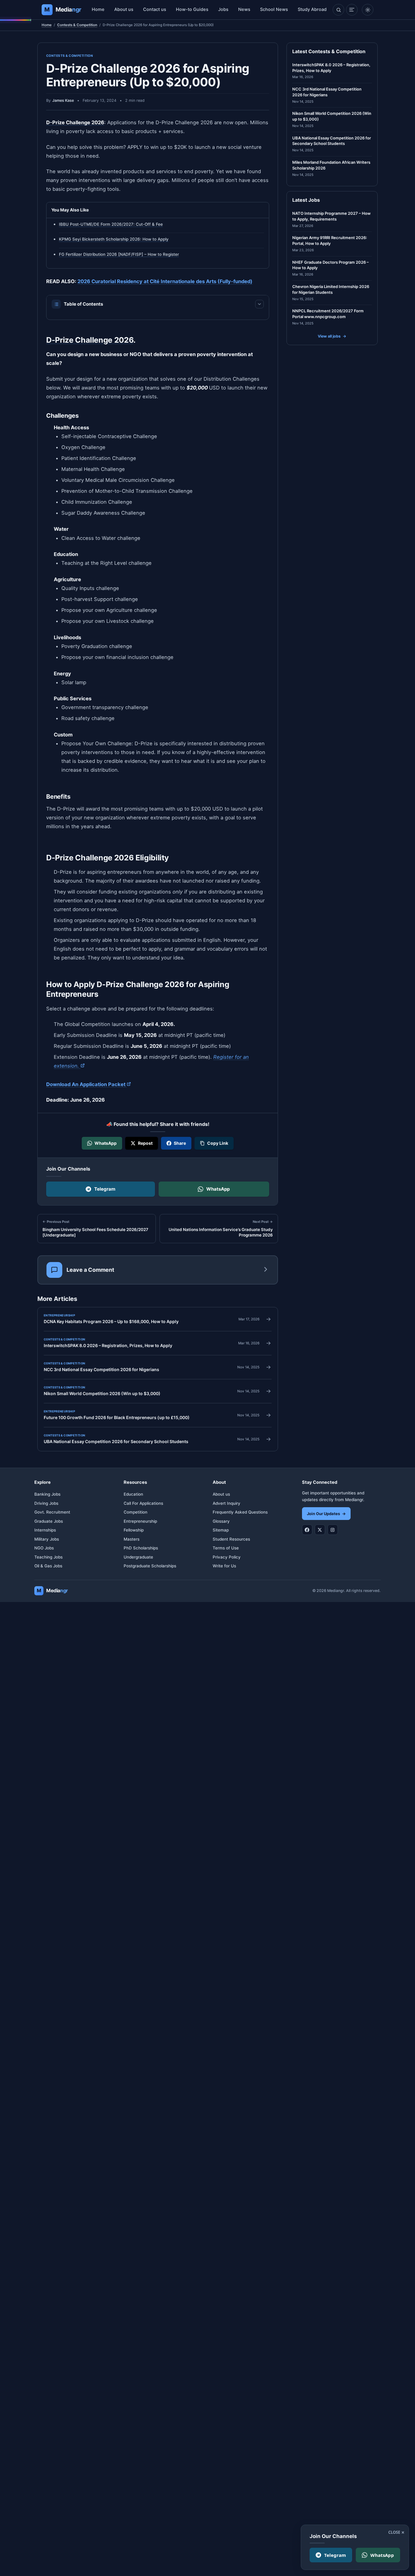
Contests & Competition (77, 25)
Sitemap (221, 1530)
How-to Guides (192, 9)
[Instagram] (333, 1530)
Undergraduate (138, 1557)
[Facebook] (307, 1530)
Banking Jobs (47, 1494)
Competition (135, 1512)
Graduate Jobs (49, 1521)
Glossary (221, 1521)
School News (274, 9)
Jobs (223, 9)
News (244, 9)
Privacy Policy (227, 1557)
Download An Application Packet (89, 1084)
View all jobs (332, 336)
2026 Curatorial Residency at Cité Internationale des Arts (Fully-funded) (165, 281)
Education (133, 1494)
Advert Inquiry (226, 1503)
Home (98, 9)
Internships (45, 1530)
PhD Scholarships (141, 1548)
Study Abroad (312, 9)
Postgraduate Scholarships (150, 1566)
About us (124, 9)
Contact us (155, 9)
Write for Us (224, 1566)
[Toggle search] (338, 10)
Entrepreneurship (140, 1521)
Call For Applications (143, 1503)
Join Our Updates (326, 1514)
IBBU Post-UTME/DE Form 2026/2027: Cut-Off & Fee (111, 224)
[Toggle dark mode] (368, 10)
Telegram (105, 1189)
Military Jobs (47, 1539)
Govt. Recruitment (52, 1512)
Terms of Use (226, 1548)
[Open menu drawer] (352, 10)
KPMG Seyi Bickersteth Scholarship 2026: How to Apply (114, 239)
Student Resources (231, 1539)
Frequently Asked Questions (240, 1512)
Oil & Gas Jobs (48, 1566)
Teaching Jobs (48, 1557)
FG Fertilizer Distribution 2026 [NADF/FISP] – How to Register (119, 254)
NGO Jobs (44, 1548)
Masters (132, 1539)
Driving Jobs (46, 1503)
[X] (320, 1530)
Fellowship (134, 1530)
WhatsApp (218, 1189)
